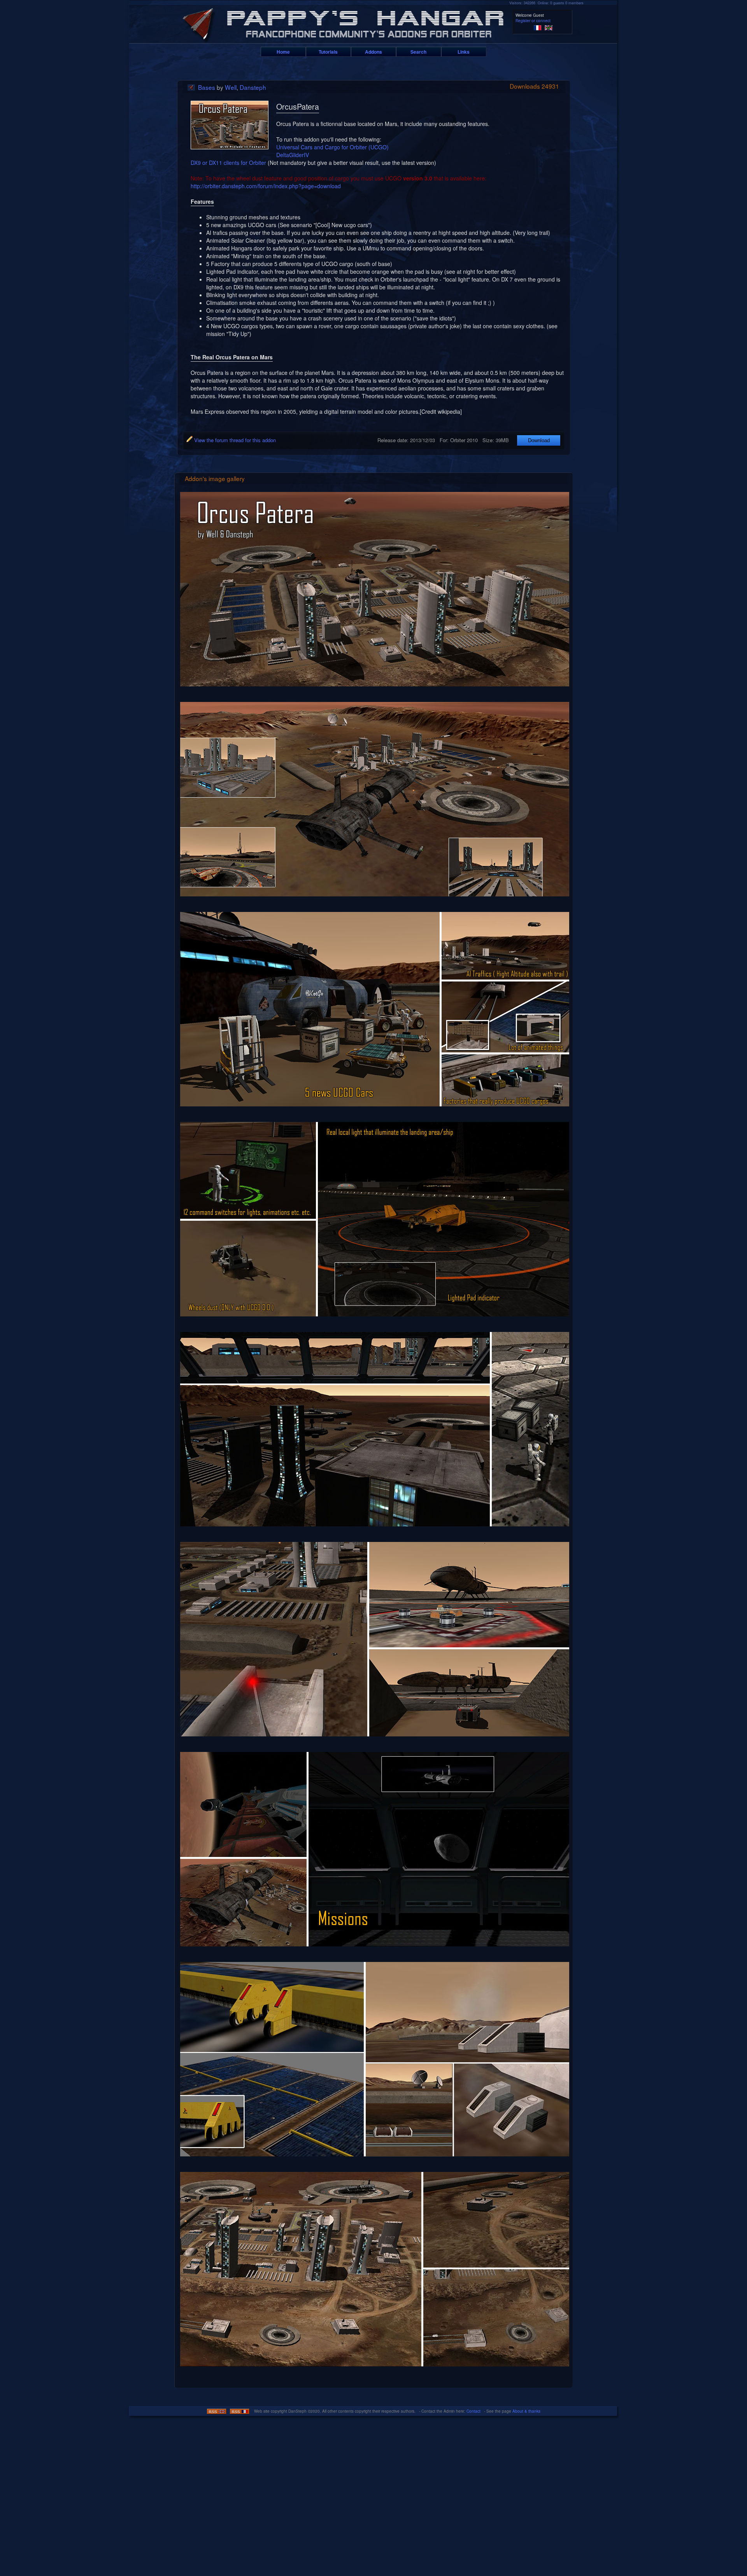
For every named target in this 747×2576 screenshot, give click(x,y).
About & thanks (526, 2411)
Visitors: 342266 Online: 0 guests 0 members (546, 3)
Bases (207, 87)
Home (283, 52)
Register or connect (533, 21)
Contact (473, 2411)
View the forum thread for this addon (234, 440)
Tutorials (328, 52)
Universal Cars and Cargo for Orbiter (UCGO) (332, 147)
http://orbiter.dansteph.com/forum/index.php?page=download (266, 186)
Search (418, 52)
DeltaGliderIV (293, 155)
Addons (373, 52)
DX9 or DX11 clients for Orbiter (228, 163)
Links (464, 52)
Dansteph (253, 87)
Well (231, 87)
